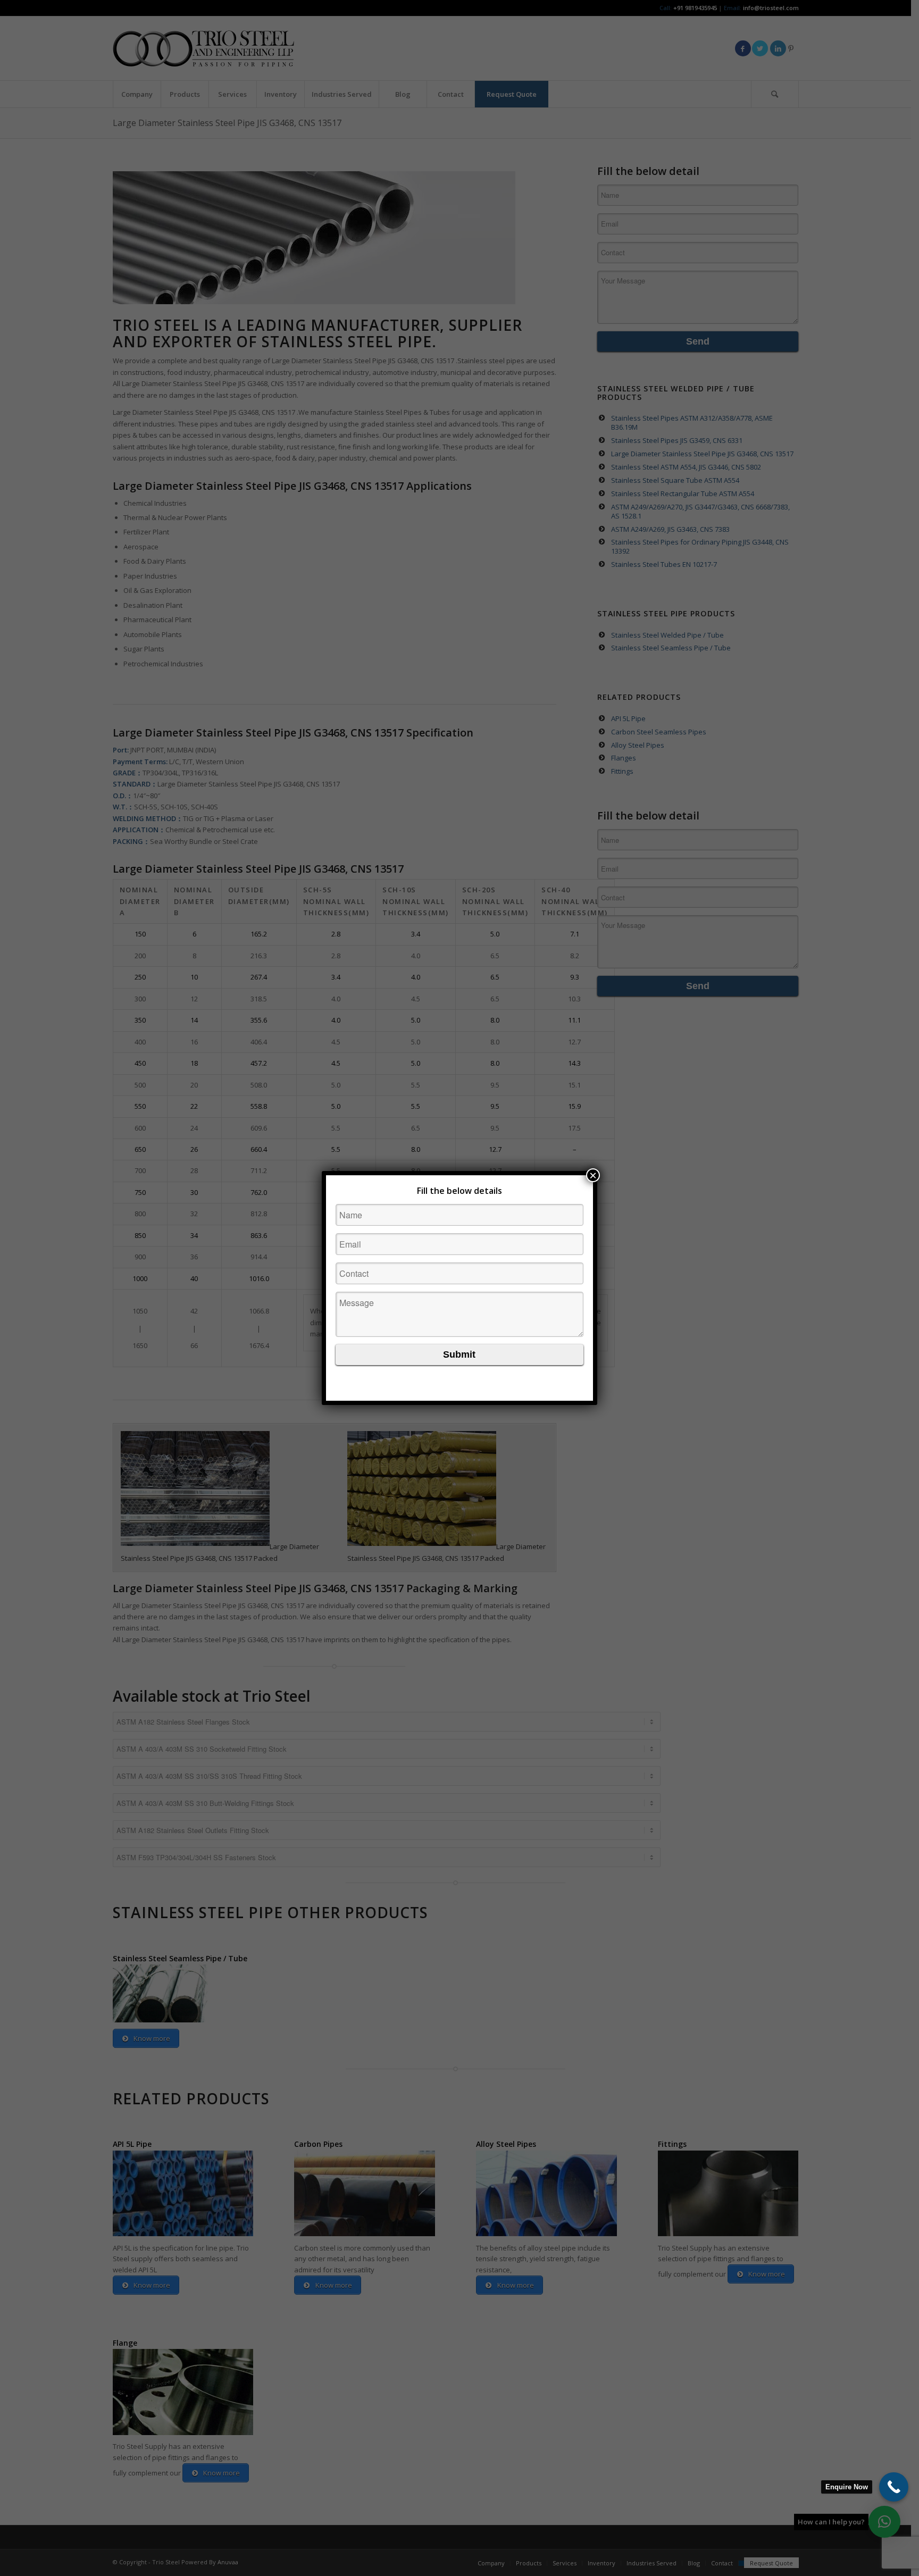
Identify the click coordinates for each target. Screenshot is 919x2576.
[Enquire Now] (894, 2487)
